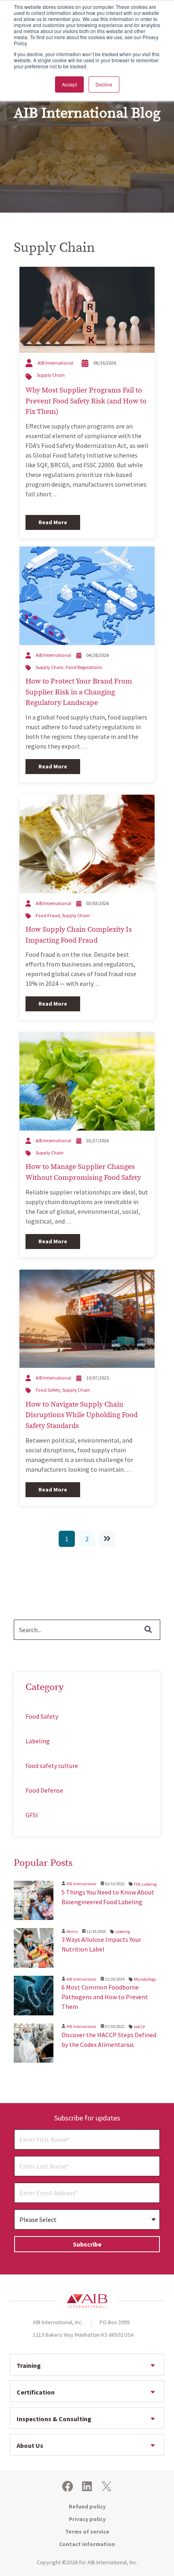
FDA (137, 1884)
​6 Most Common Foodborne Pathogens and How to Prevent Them (105, 1997)
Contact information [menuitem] (87, 2544)
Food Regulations (84, 667)
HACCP (139, 2027)
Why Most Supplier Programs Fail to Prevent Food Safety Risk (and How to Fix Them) (86, 401)
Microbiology (145, 1979)
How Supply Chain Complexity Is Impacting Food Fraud (79, 935)
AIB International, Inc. (112, 2562)
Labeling (38, 1741)
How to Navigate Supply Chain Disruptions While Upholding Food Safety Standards (82, 1415)
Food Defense (44, 1790)
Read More (53, 522)
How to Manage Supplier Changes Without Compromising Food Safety (83, 1172)
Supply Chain (51, 375)
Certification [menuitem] (36, 2392)
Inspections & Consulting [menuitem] (54, 2419)
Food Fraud (48, 915)
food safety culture (52, 1766)
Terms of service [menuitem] (87, 2532)
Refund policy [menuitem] (87, 2506)
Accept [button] (69, 84)
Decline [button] (104, 84)
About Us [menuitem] (30, 2445)
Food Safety (48, 1390)
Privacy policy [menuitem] (87, 2519)
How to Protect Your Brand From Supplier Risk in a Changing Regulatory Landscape (79, 692)
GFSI (32, 1815)
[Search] (148, 1630)
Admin (72, 1931)
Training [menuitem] (29, 2365)
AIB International (55, 363)
